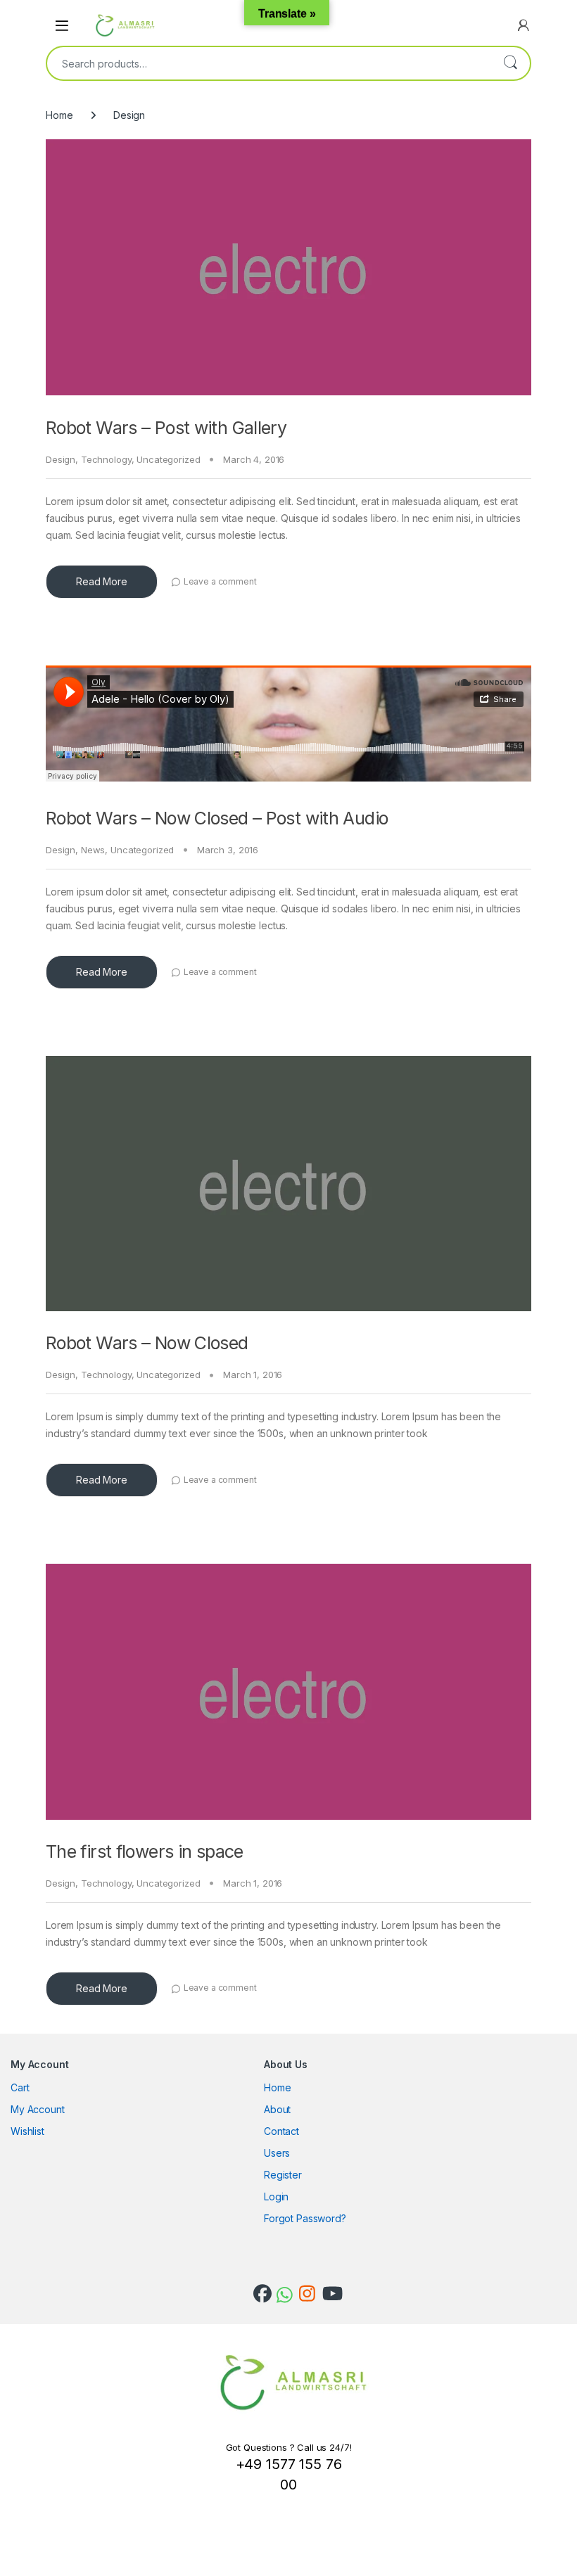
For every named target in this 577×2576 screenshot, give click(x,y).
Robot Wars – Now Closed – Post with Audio (217, 818)
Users (277, 2153)
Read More (102, 581)
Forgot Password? (305, 2218)
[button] (81, 395)
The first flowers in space (145, 1851)
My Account (38, 2109)
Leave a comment (220, 581)
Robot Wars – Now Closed (147, 1343)
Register (283, 2175)
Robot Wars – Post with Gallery (166, 428)
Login (276, 2196)
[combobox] (269, 63)
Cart (20, 2087)
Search (510, 63)
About (277, 2109)
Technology (106, 459)
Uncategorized (168, 459)
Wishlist (27, 2131)
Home (59, 115)
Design (61, 459)
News (93, 850)
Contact (281, 2131)
